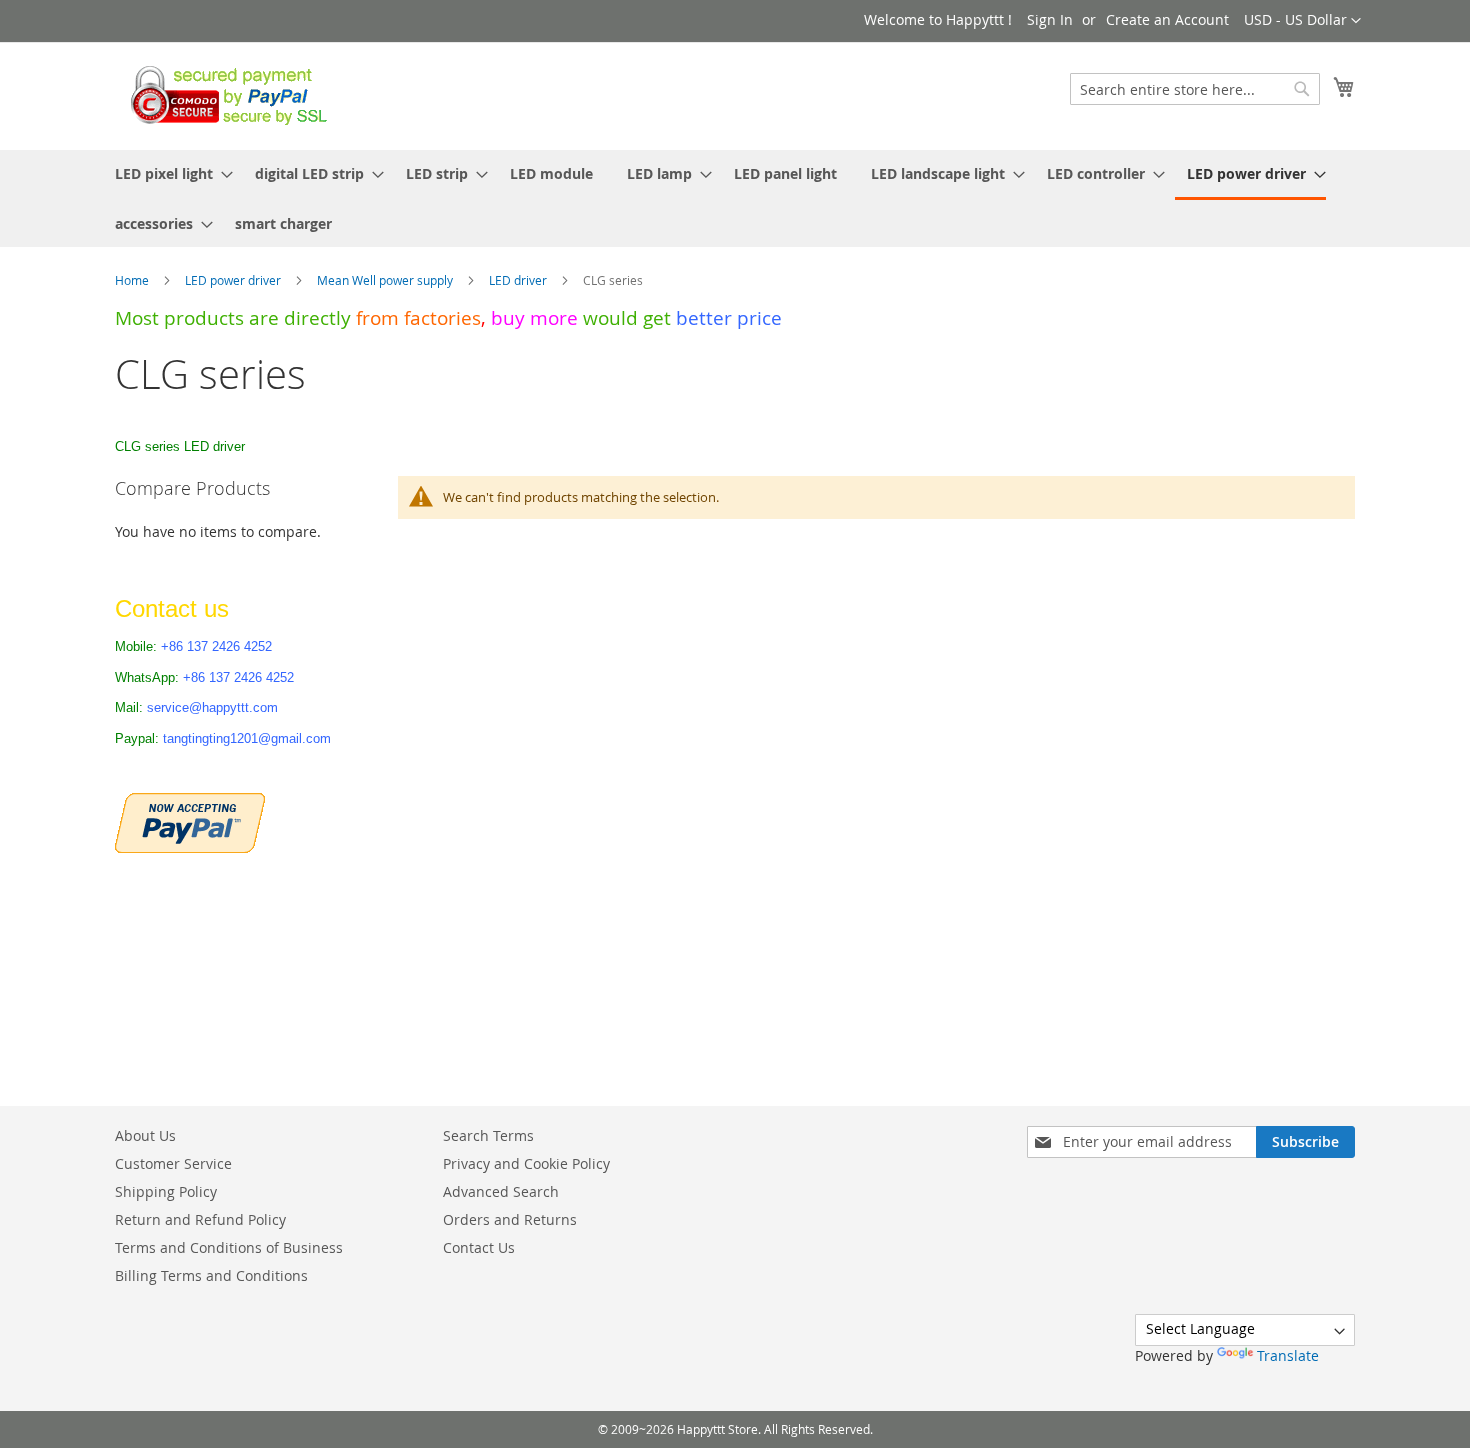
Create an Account (1167, 19)
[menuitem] (168, 173)
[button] (1302, 21)
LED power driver (234, 280)
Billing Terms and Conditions (211, 1275)
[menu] (735, 198)
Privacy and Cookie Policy (526, 1163)
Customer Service (173, 1163)
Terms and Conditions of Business (229, 1247)
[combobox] (1195, 89)
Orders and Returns (510, 1219)
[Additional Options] (190, 820)
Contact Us (479, 1247)
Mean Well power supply (386, 280)
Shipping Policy (166, 1191)
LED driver (519, 280)
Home (133, 280)
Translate (1288, 1355)
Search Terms (488, 1135)
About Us (145, 1135)
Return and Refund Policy (200, 1219)
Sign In (1050, 19)
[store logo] (223, 95)
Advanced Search (501, 1191)
